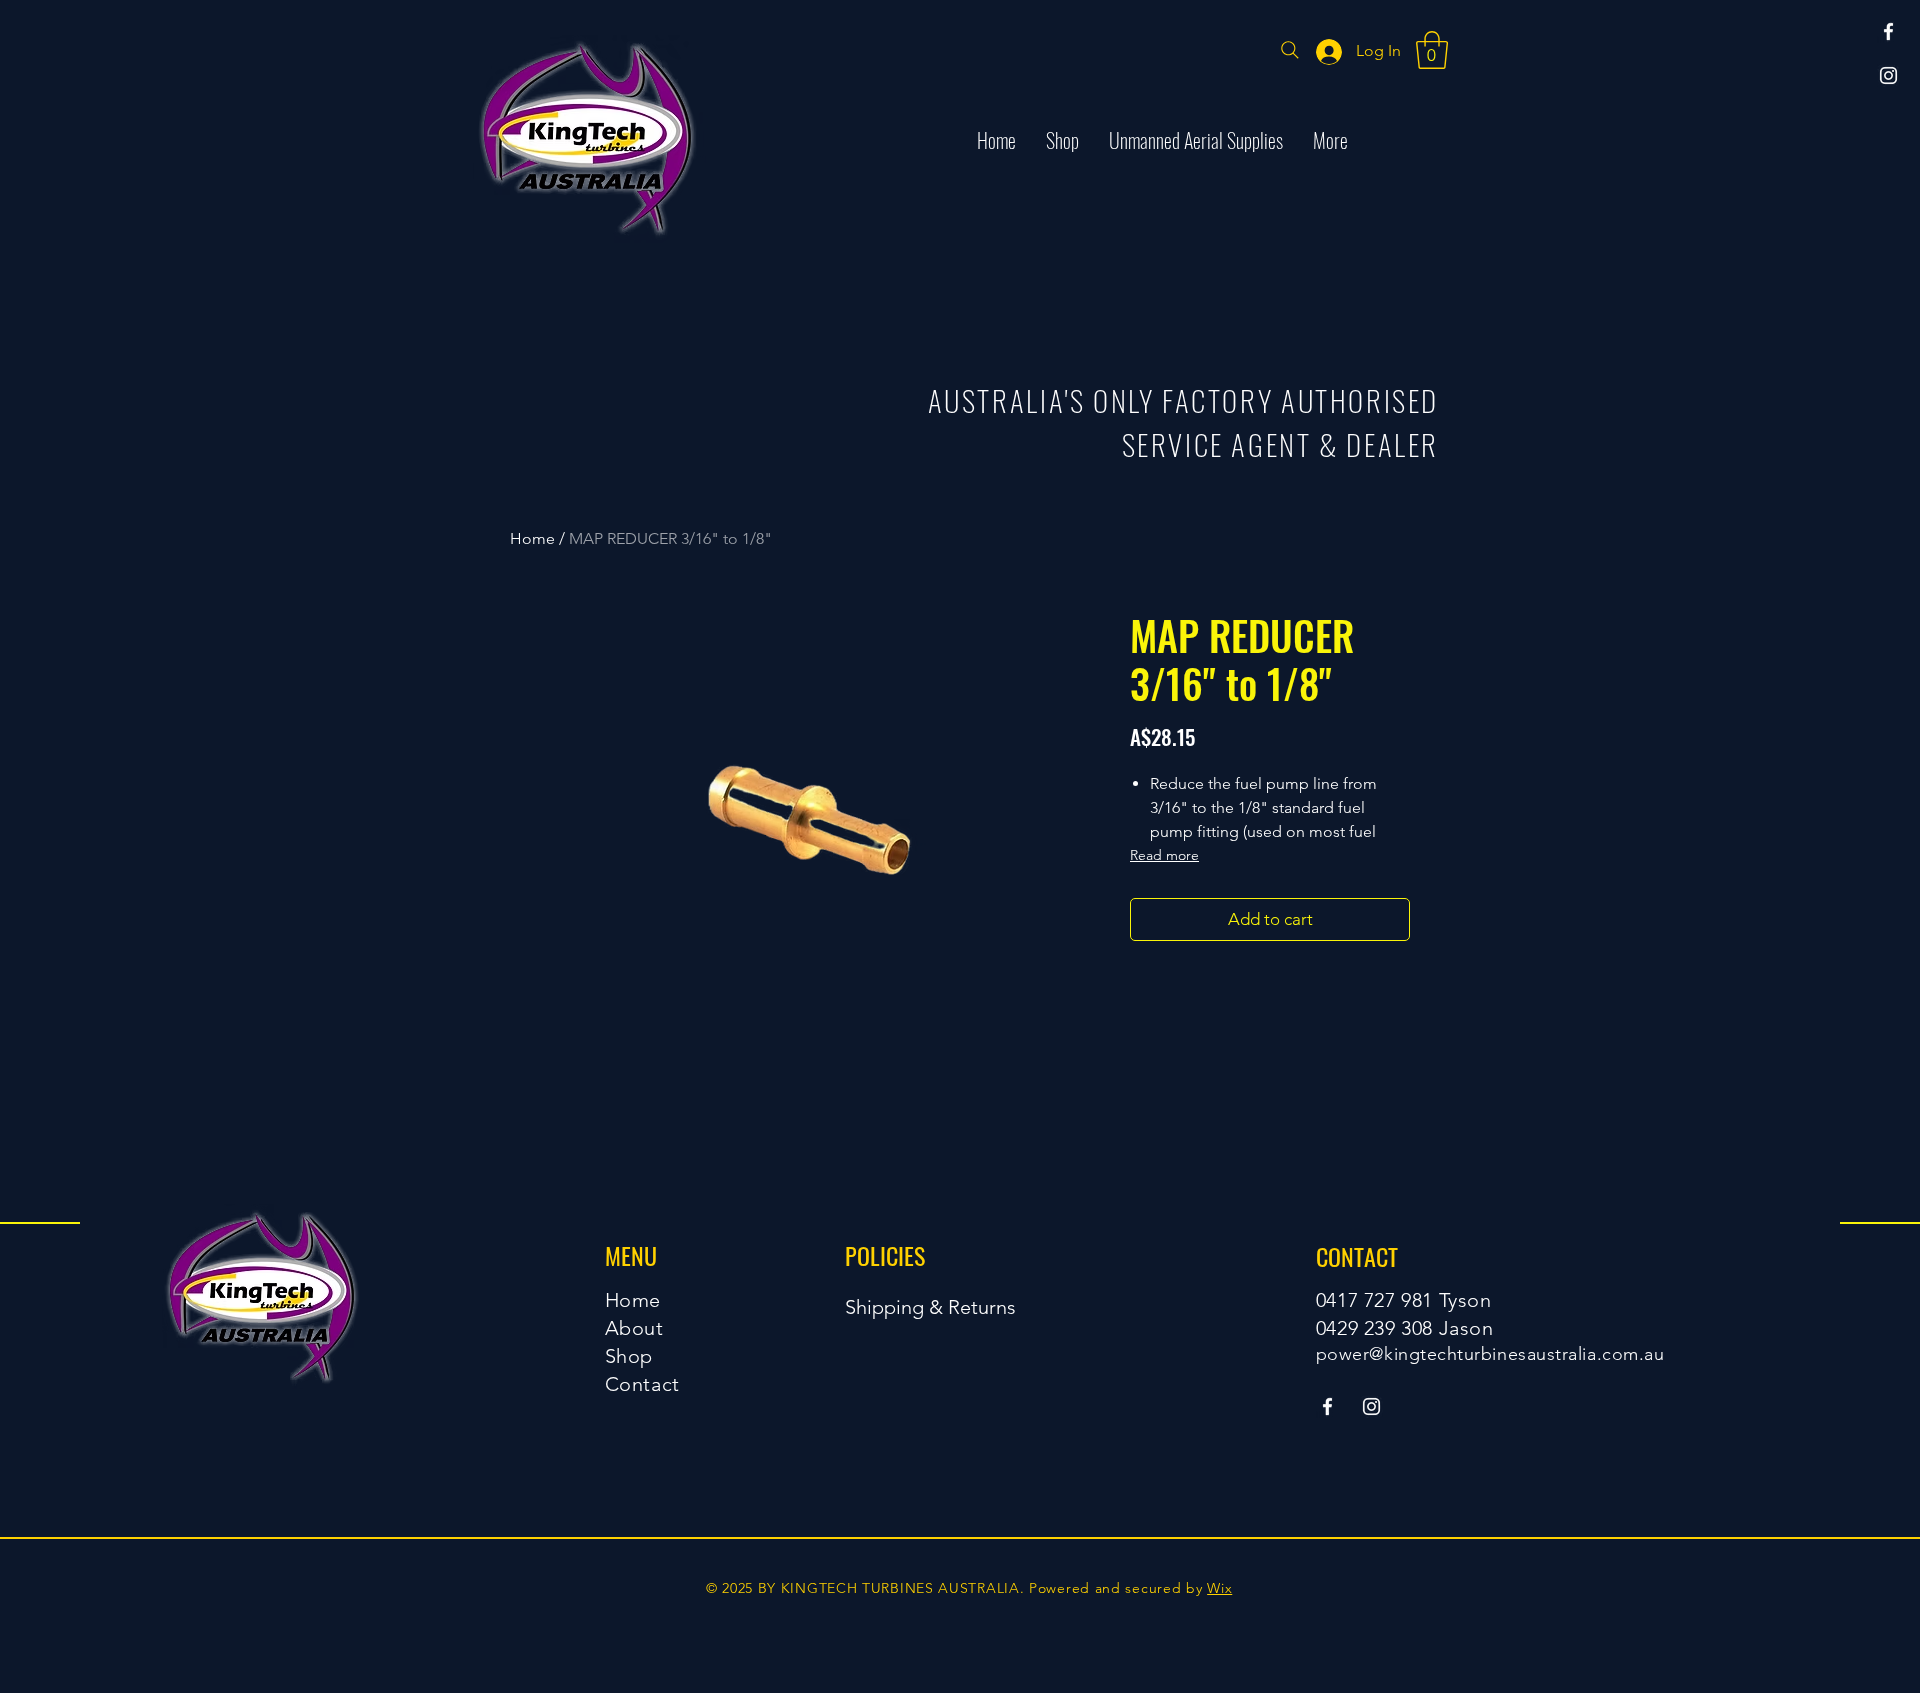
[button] (1432, 50)
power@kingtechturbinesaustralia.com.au (1490, 1354)
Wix (1219, 1588)
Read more (1164, 855)
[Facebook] (1888, 31)
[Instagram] (1888, 75)
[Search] (1290, 50)
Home (532, 538)
